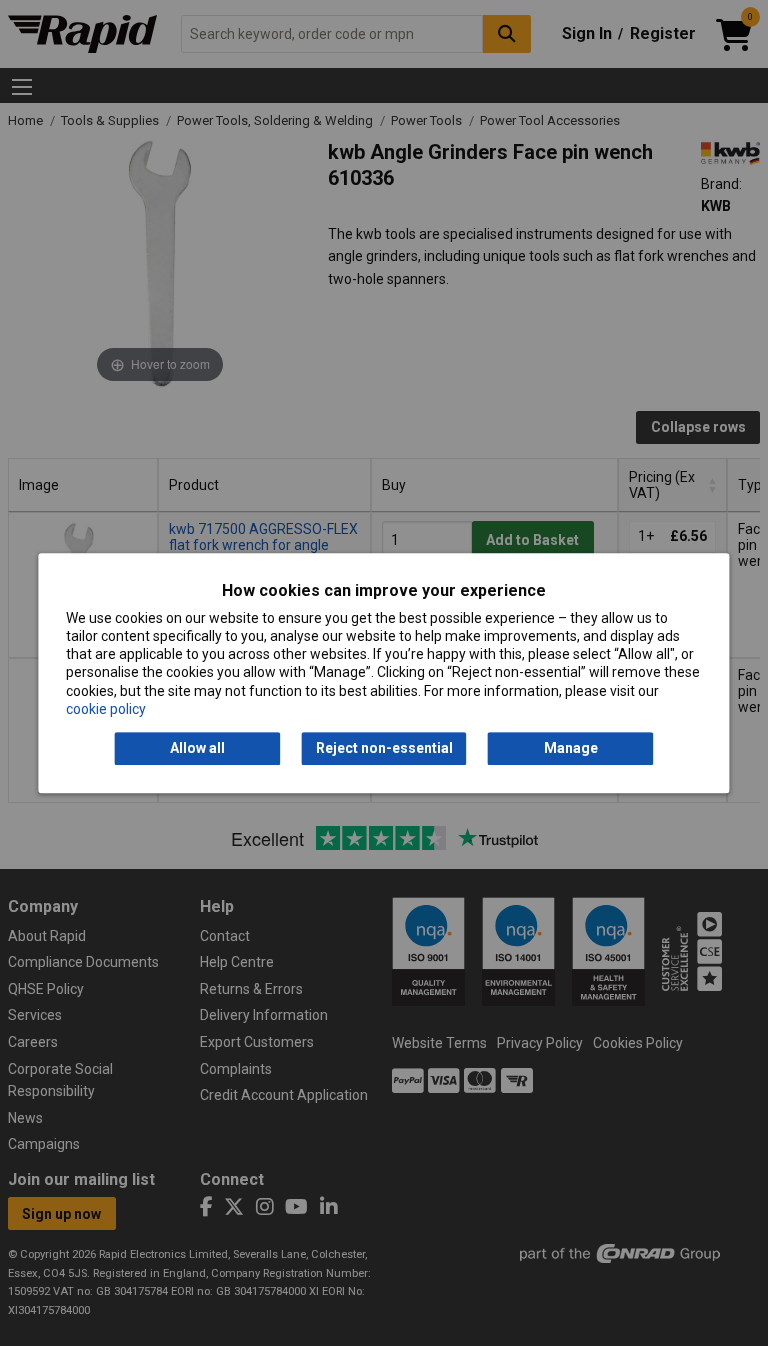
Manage (571, 748)
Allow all (197, 748)
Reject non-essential (384, 748)
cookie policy (106, 709)
